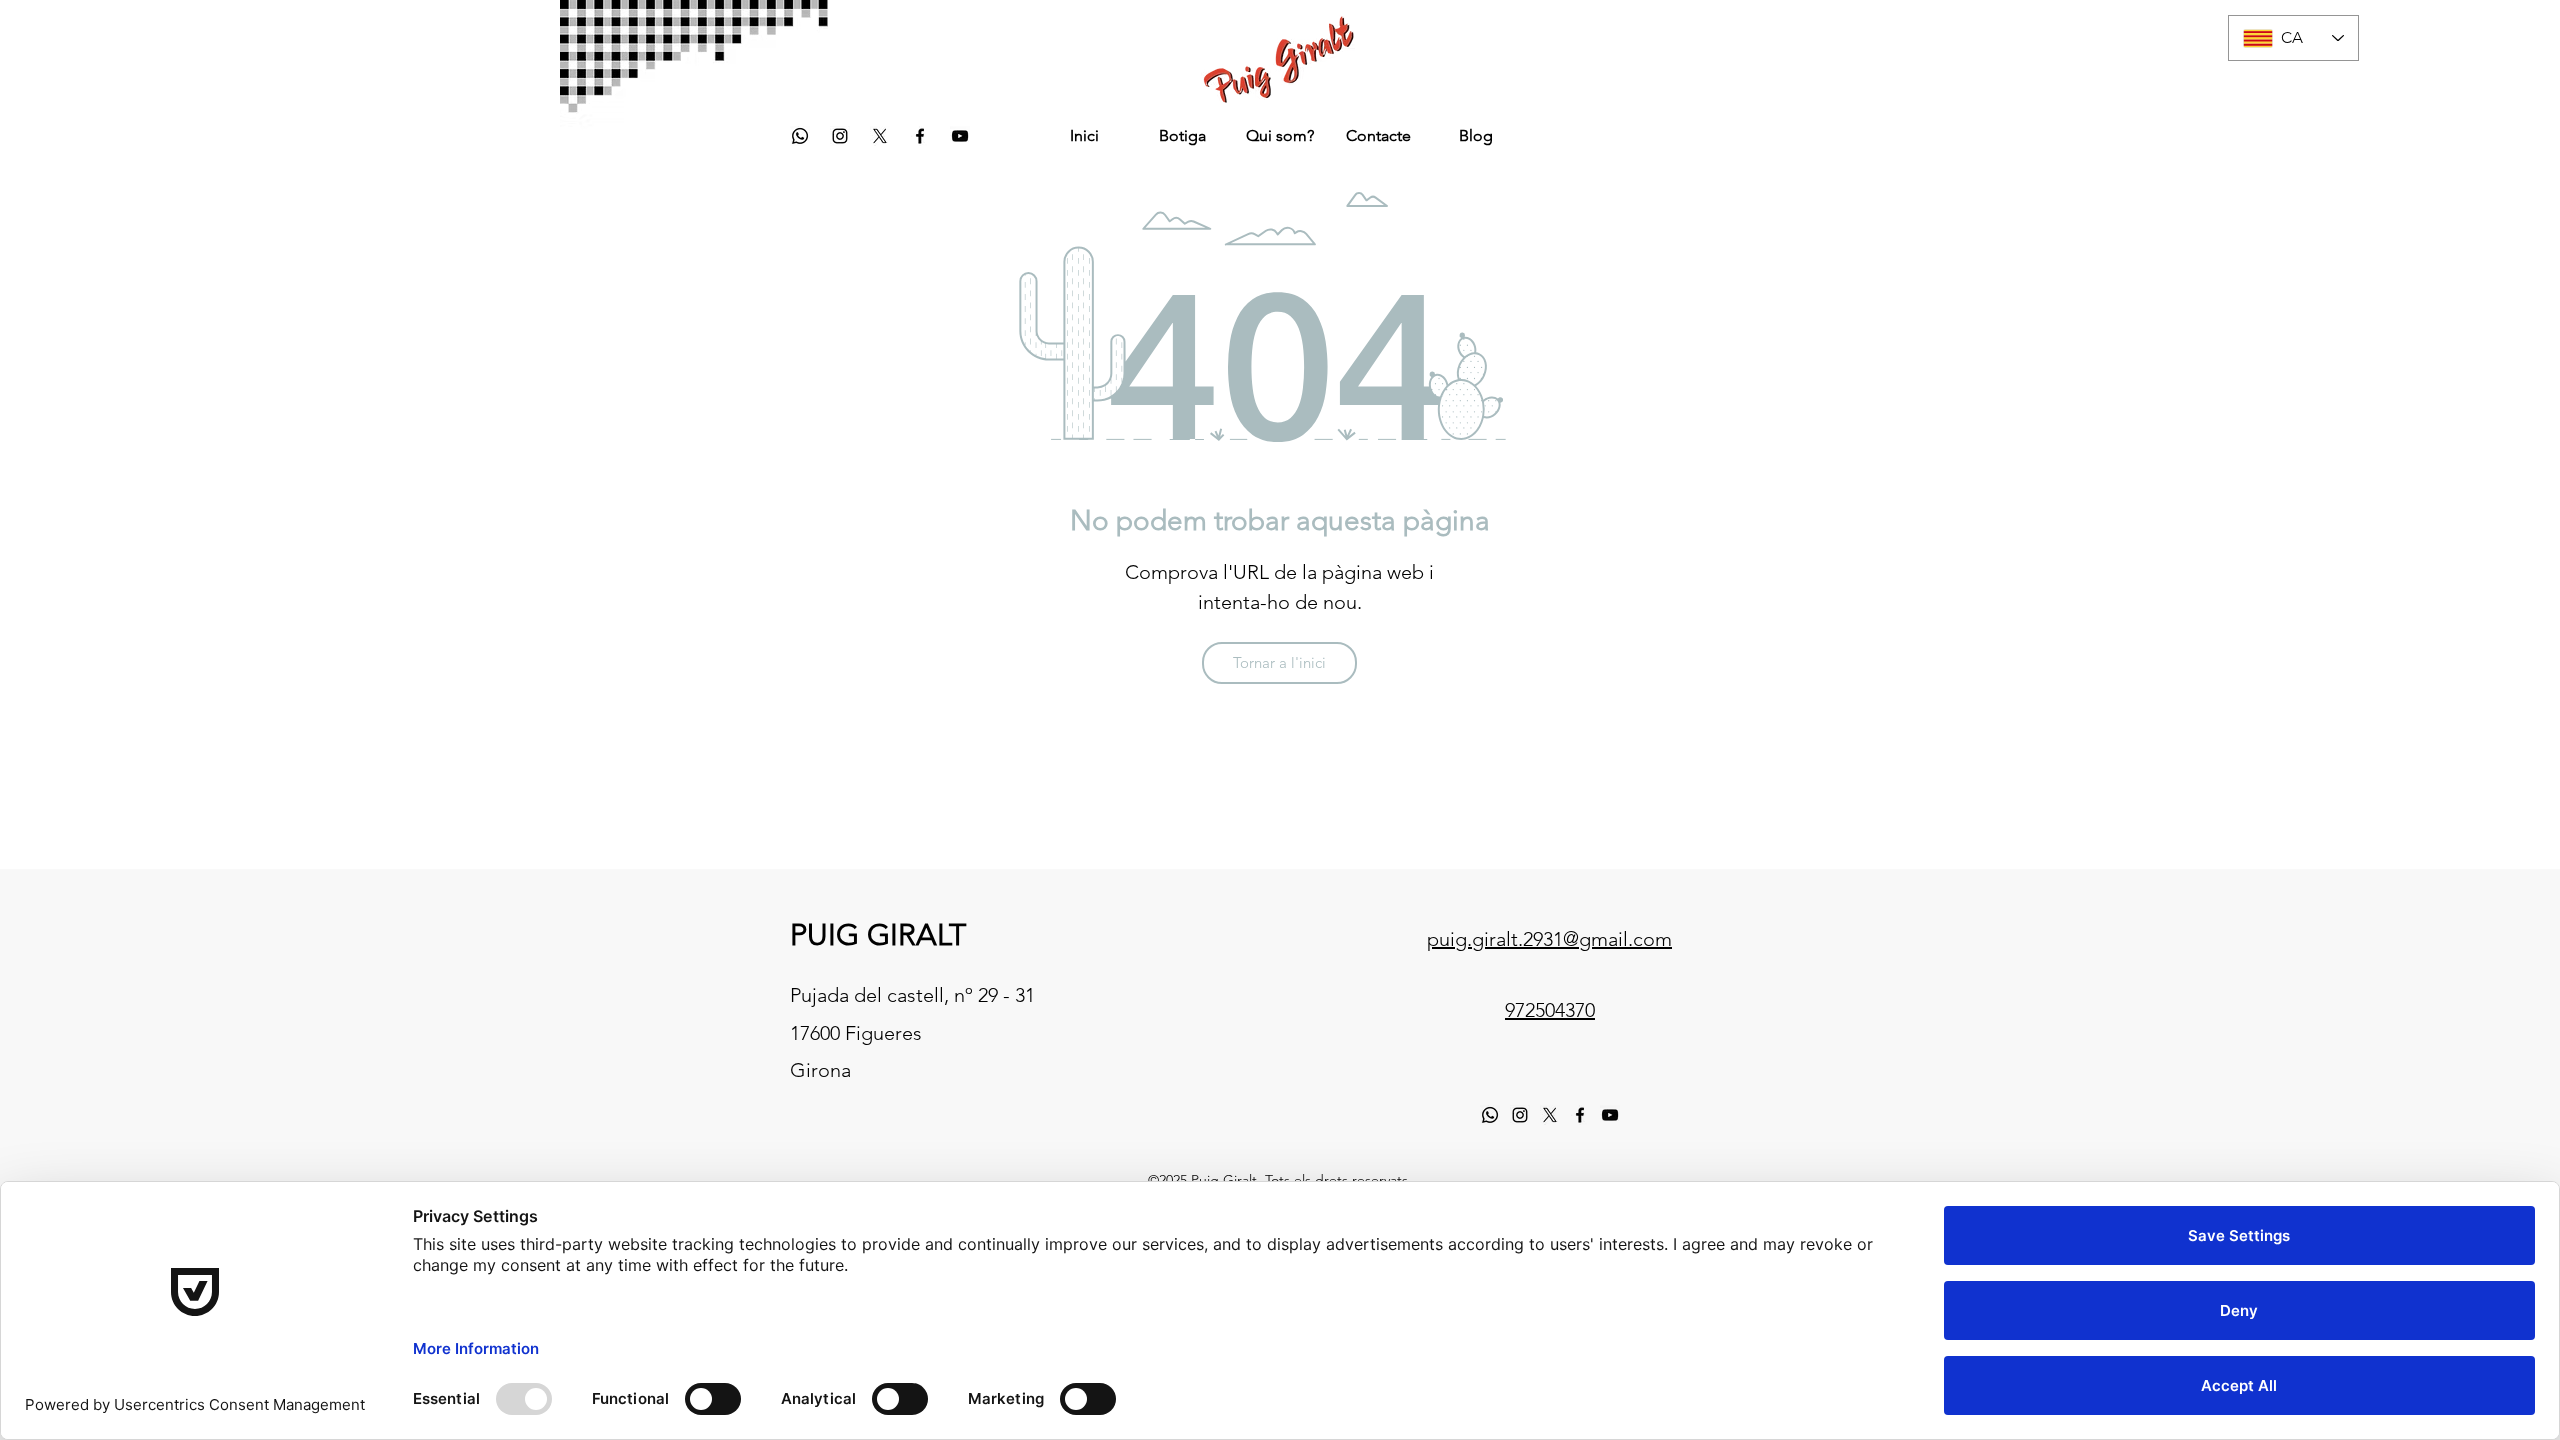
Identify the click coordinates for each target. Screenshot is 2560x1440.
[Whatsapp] (800, 136)
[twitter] (880, 136)
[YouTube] (960, 136)
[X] (1550, 1115)
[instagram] (840, 136)
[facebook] (920, 136)
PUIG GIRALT (878, 935)
